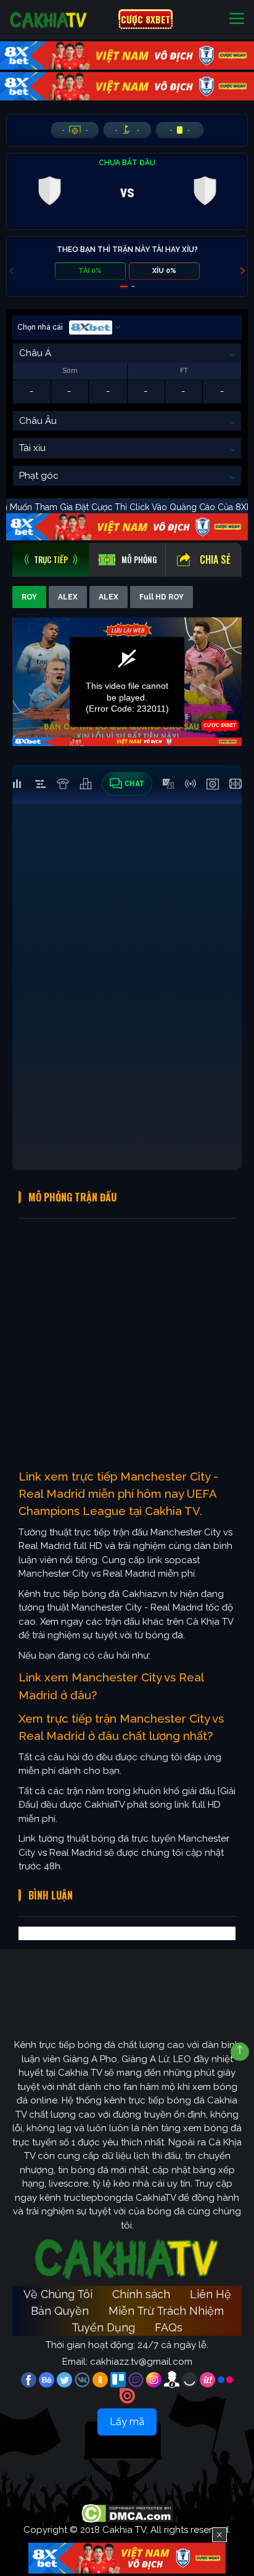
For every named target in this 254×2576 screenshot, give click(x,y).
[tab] (51, 560)
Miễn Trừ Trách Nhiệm (166, 2311)
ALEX (68, 597)
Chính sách (141, 2294)
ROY (29, 597)
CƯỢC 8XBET (145, 19)
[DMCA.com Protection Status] (127, 2513)
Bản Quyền (60, 2311)
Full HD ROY (162, 597)
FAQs (169, 2327)
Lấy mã (127, 2422)
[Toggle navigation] (237, 19)
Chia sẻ (215, 559)
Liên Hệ (211, 2294)
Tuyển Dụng (103, 2327)
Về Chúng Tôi (58, 2294)
